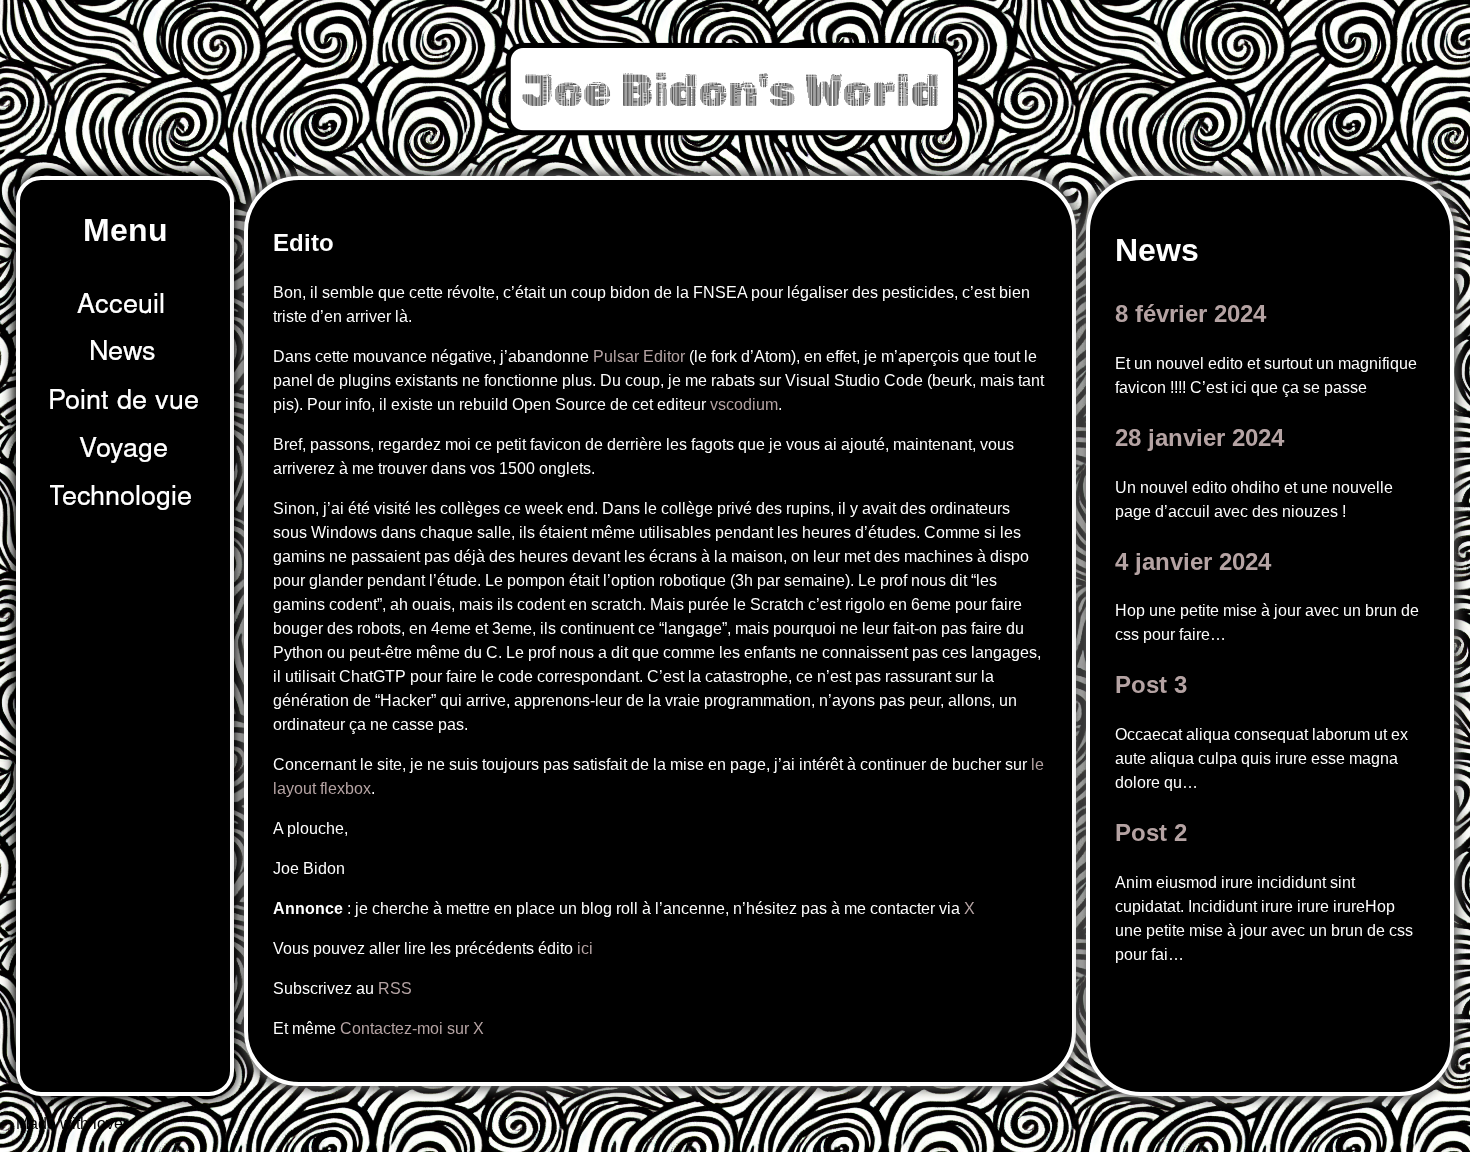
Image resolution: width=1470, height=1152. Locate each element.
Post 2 (1151, 832)
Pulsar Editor (639, 356)
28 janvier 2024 (1199, 437)
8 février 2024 (1190, 313)
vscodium (744, 404)
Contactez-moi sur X (412, 1028)
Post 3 (1151, 684)
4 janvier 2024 (1193, 561)
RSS (395, 988)
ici (585, 948)
